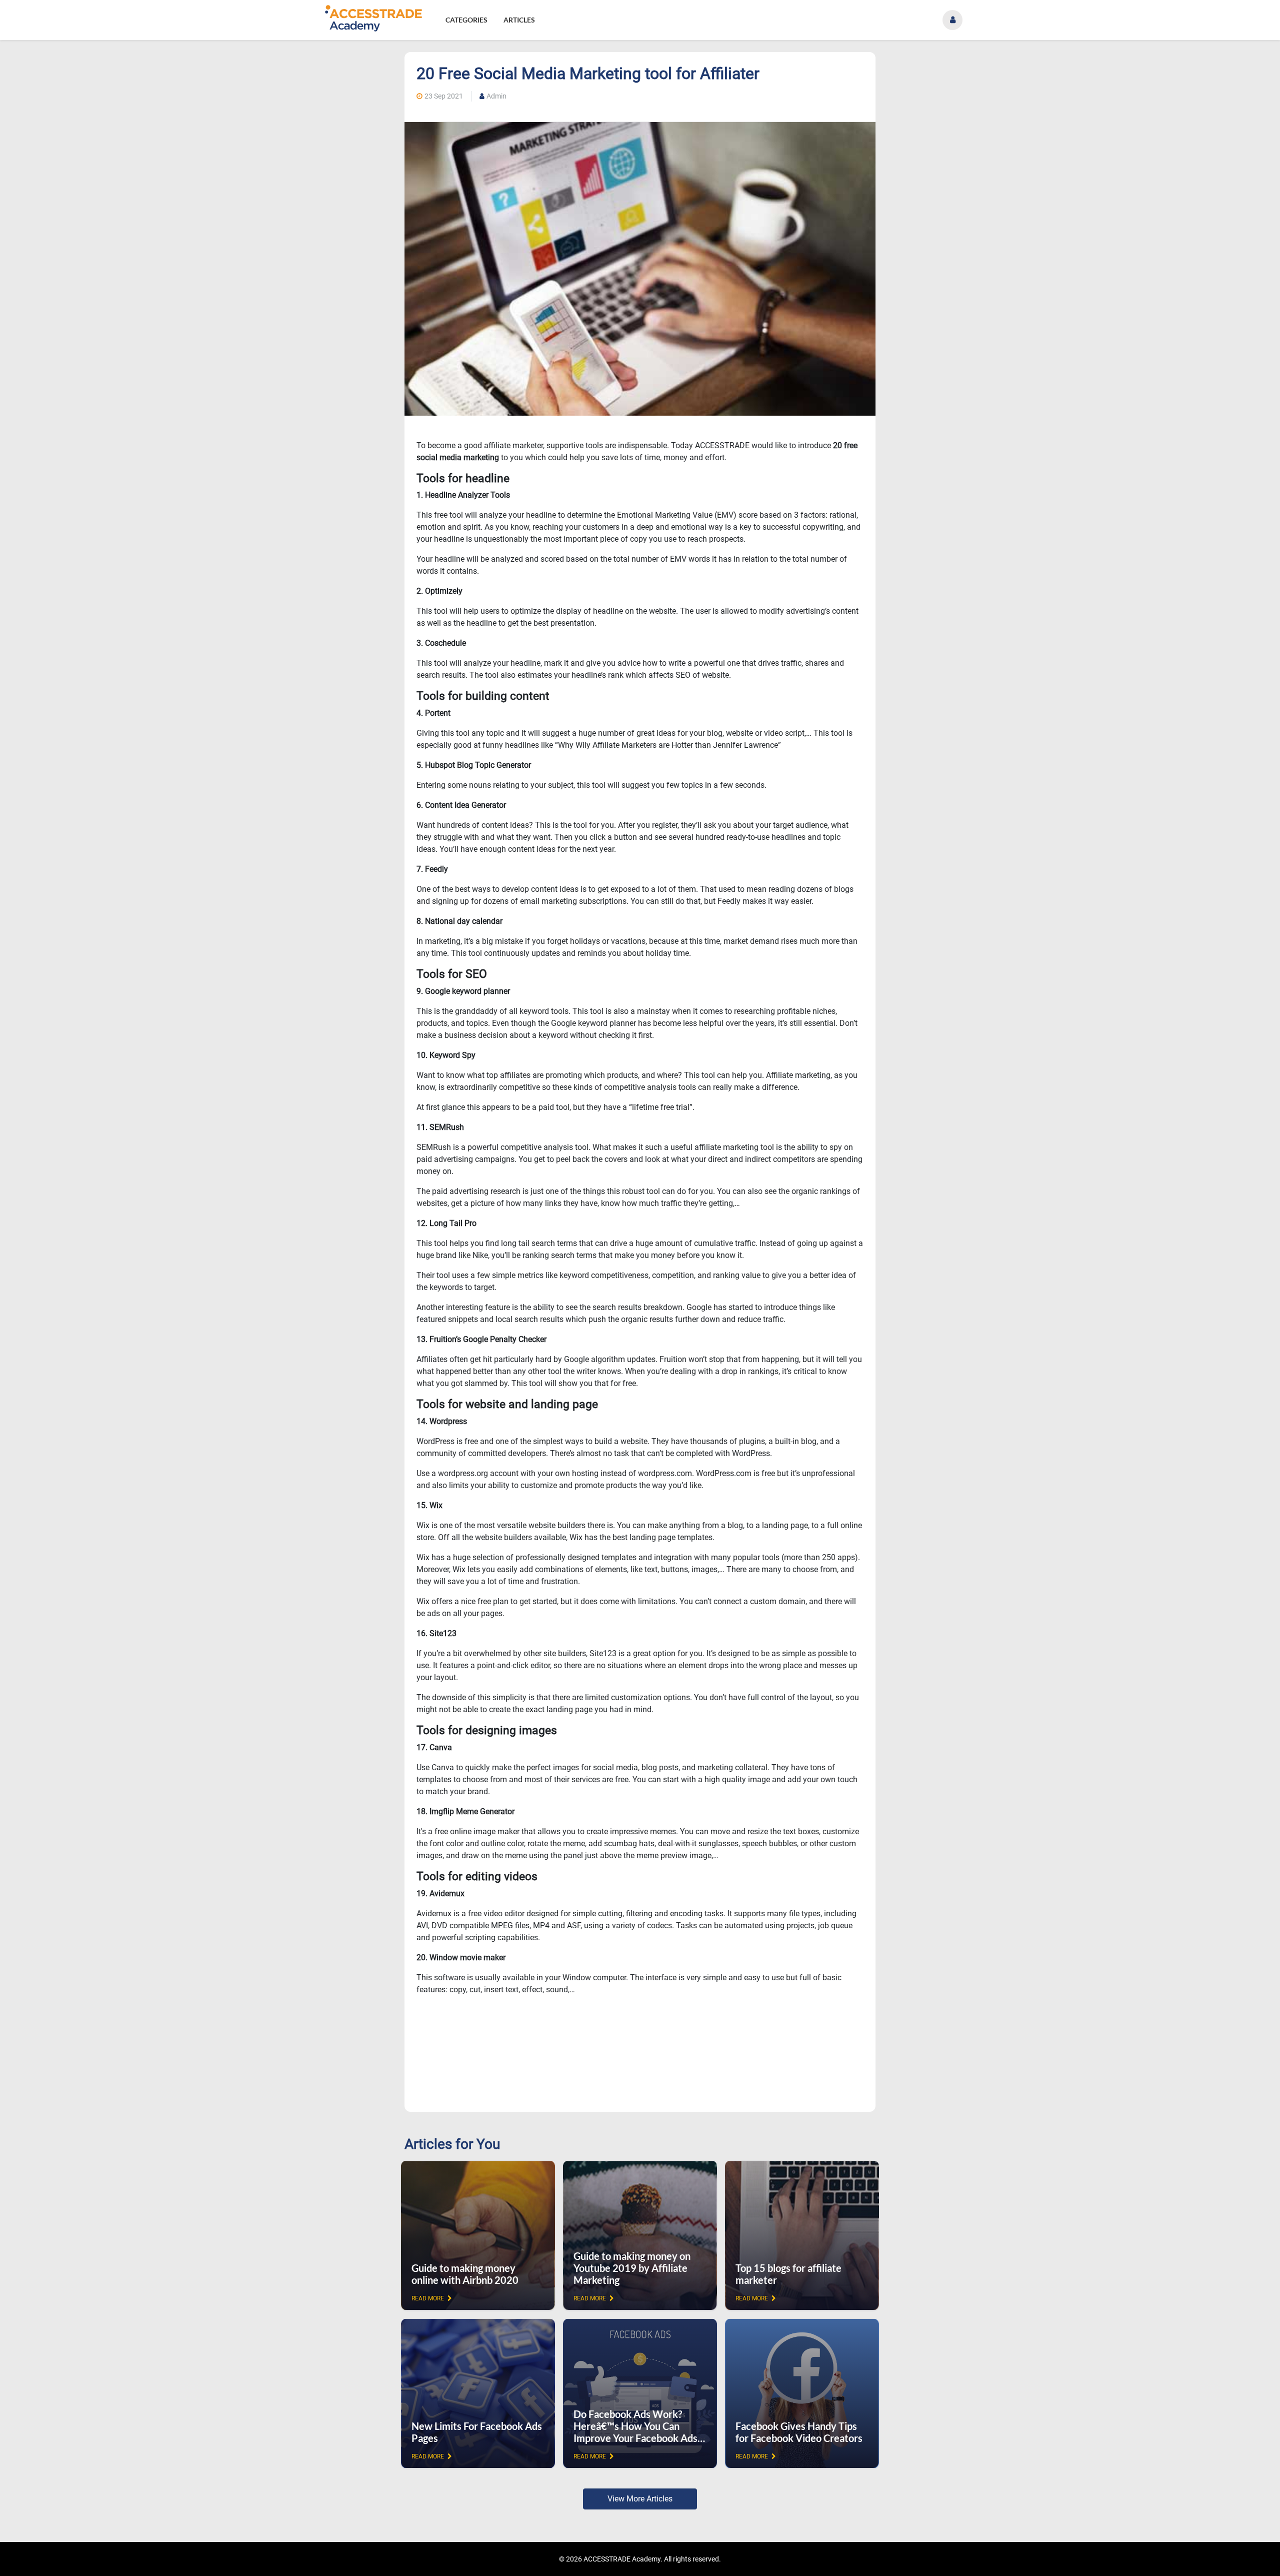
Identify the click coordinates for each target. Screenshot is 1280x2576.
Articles (519, 20)
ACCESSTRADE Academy (622, 2559)
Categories (466, 20)
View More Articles (640, 2499)
